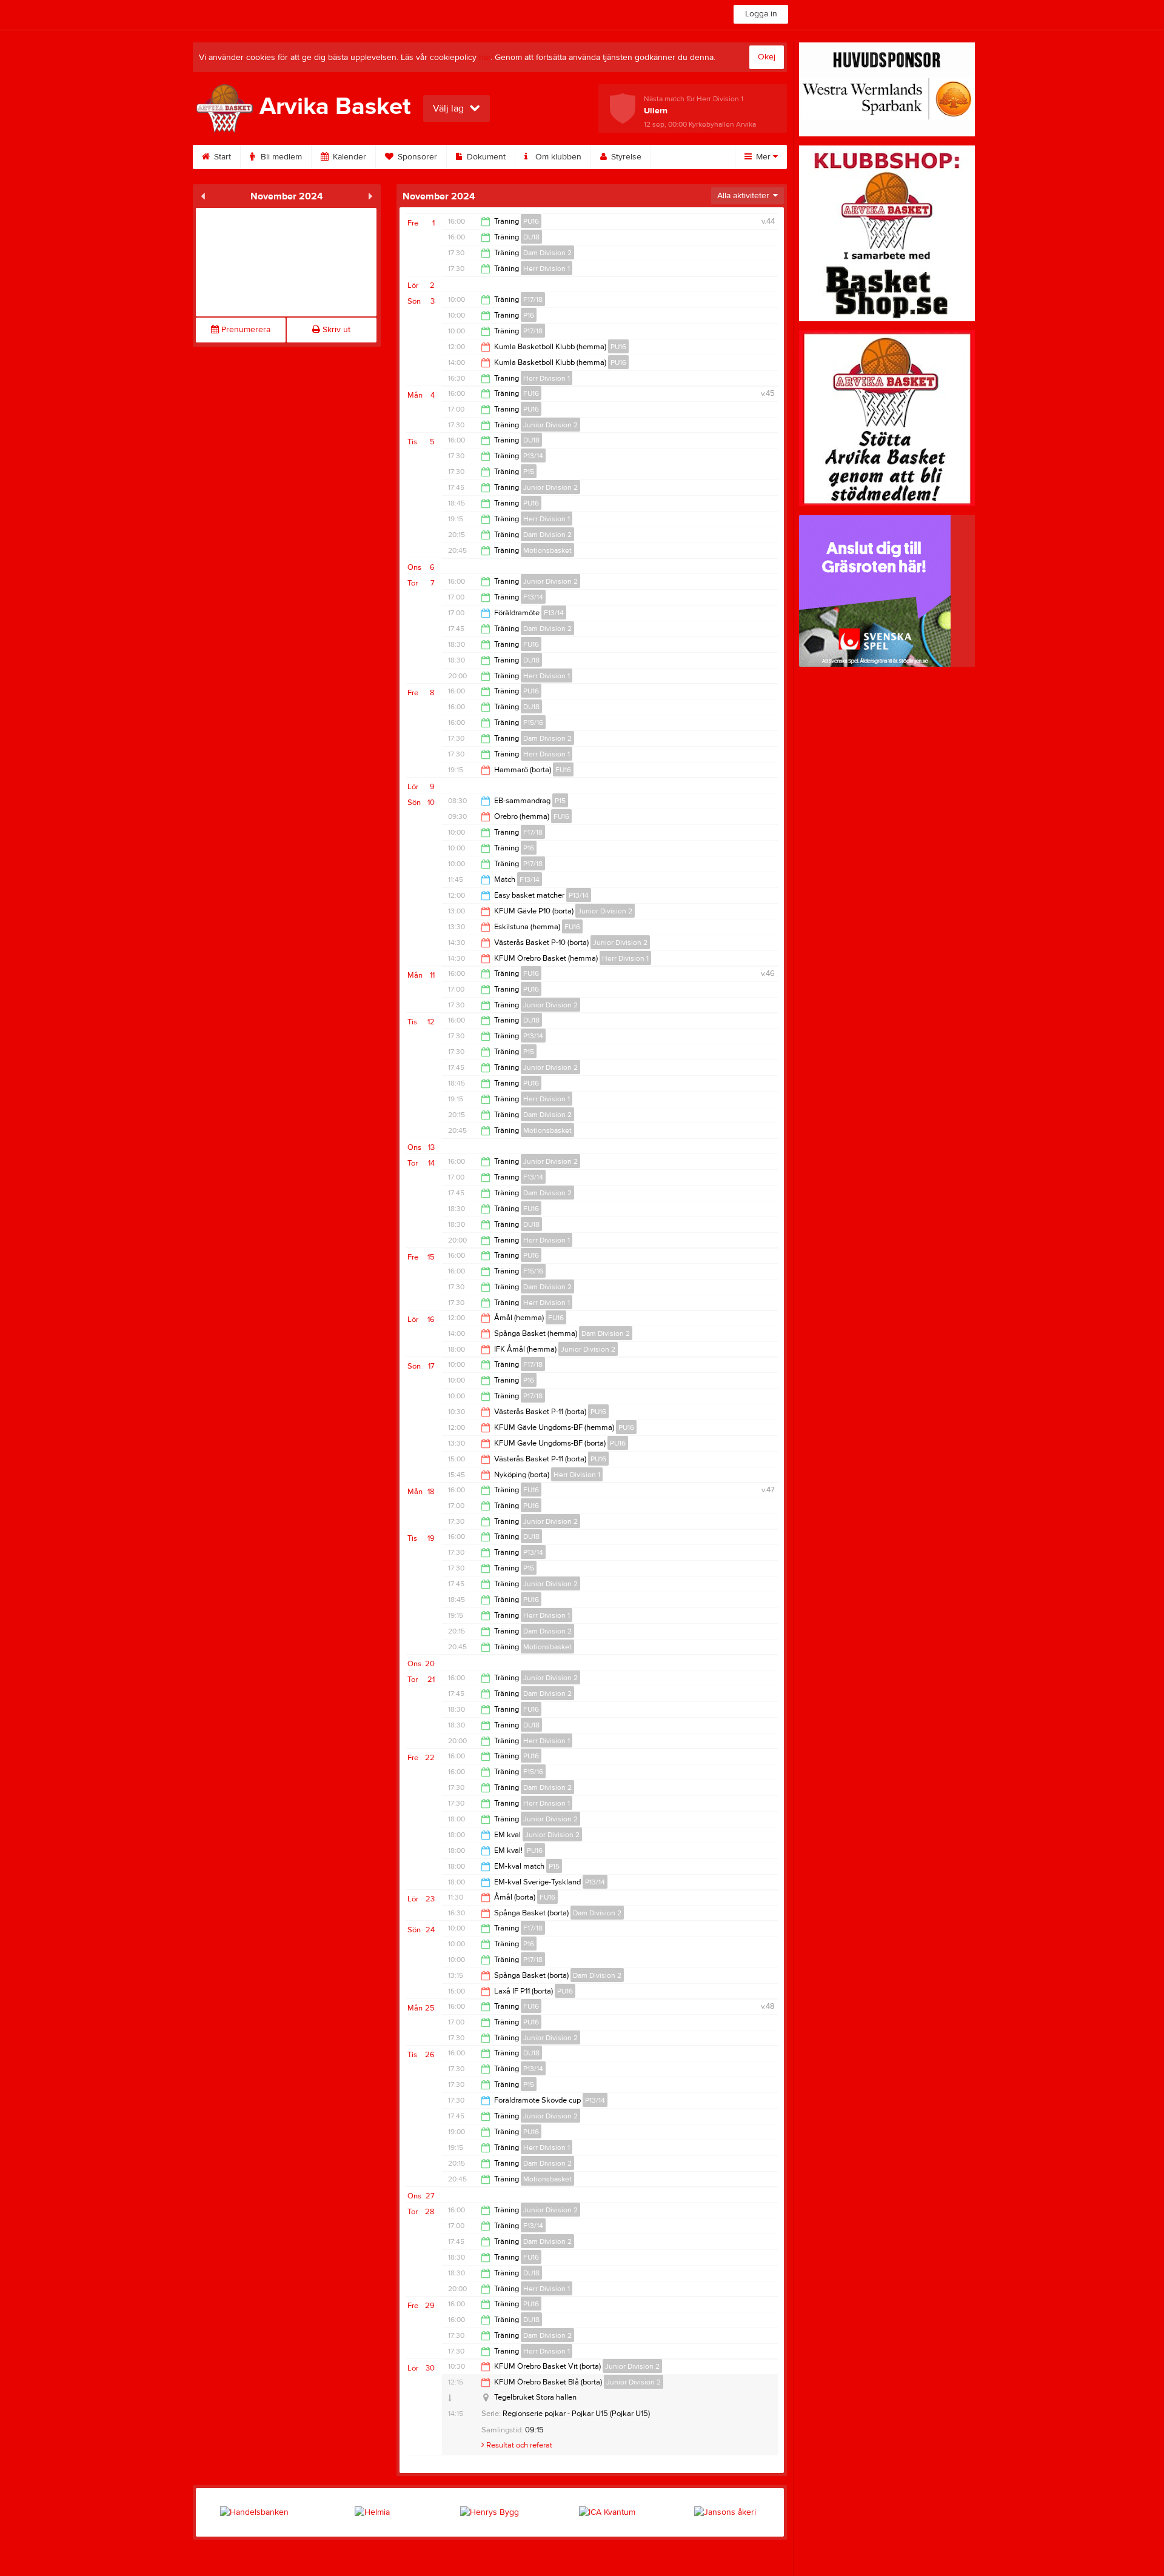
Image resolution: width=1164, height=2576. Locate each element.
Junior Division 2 (550, 425)
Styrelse (625, 157)
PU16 (531, 221)
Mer (763, 157)
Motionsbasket (547, 550)
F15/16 (533, 722)
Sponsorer (416, 157)
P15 (529, 472)
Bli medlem (280, 157)
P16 (529, 315)
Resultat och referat (518, 2445)
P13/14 (533, 456)
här (485, 58)
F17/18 (533, 299)
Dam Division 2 (547, 253)
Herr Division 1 (547, 269)
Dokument (485, 157)
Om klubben (557, 157)
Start (221, 157)
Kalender (348, 157)
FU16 (531, 393)
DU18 (531, 237)
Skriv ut (335, 330)
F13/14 (533, 597)
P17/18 (533, 331)
